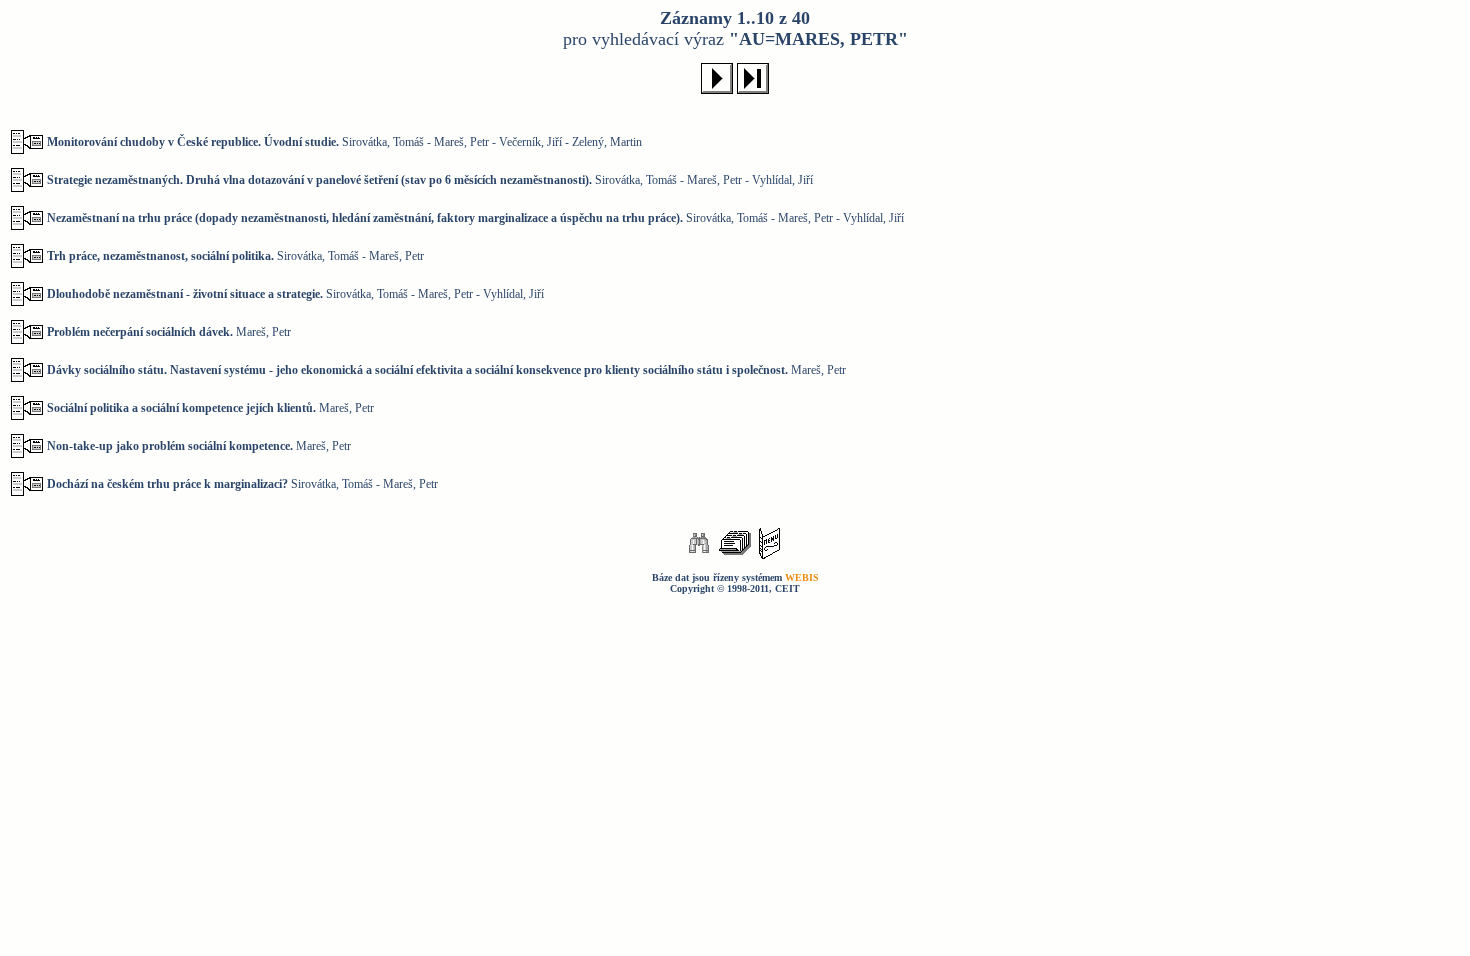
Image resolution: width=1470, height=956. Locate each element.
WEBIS (802, 577)
